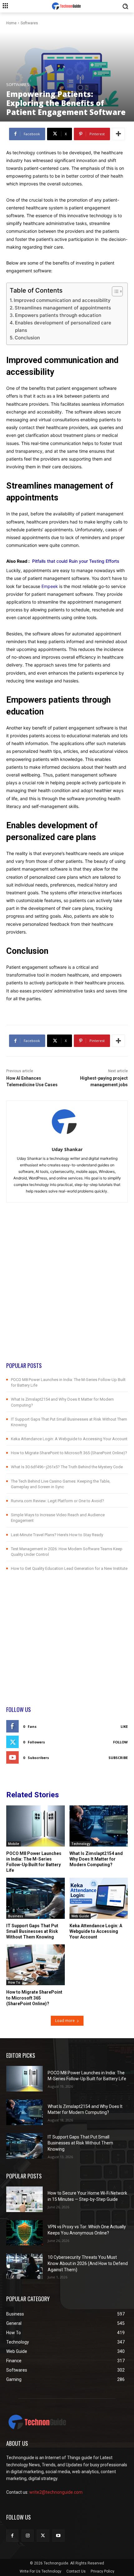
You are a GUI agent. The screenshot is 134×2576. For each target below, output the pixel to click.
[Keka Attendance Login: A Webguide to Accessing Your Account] (99, 1898)
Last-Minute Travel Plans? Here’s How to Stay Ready (57, 1535)
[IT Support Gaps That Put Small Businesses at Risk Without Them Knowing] (36, 1898)
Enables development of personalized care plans (63, 326)
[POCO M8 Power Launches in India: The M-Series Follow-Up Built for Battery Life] (36, 1826)
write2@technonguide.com (56, 2492)
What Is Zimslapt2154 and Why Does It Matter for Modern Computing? (96, 1859)
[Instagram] (28, 2536)
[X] (43, 2536)
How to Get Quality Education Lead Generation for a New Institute (69, 1568)
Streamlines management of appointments (63, 308)
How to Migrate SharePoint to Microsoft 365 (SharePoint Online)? (69, 1453)
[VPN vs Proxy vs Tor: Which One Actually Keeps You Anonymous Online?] (24, 2233)
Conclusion (27, 338)
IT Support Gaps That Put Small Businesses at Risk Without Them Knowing (32, 1931)
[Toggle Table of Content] (114, 291)
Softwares (29, 23)
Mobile (14, 1844)
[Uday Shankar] (67, 1122)
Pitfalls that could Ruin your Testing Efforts (76, 561)
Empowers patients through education (58, 315)
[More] (118, 134)
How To (14, 1982)
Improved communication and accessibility (62, 300)
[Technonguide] (67, 6)
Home (11, 23)
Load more (65, 2021)
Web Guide (80, 1916)
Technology (81, 1844)
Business (16, 1916)
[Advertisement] (67, 1294)
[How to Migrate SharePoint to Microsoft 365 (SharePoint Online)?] (36, 1965)
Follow (120, 1742)
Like (124, 1726)
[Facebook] (12, 2536)
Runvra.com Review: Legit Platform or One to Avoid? (57, 1501)
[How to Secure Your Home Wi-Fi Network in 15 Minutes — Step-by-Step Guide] (24, 2199)
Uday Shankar (67, 1149)
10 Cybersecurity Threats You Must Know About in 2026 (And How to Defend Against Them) (88, 2263)
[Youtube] (58, 2536)
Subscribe (118, 1758)
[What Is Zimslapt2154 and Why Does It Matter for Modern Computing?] (99, 1826)
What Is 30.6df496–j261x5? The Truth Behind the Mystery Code (67, 1467)
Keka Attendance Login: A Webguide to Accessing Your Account (69, 1439)
